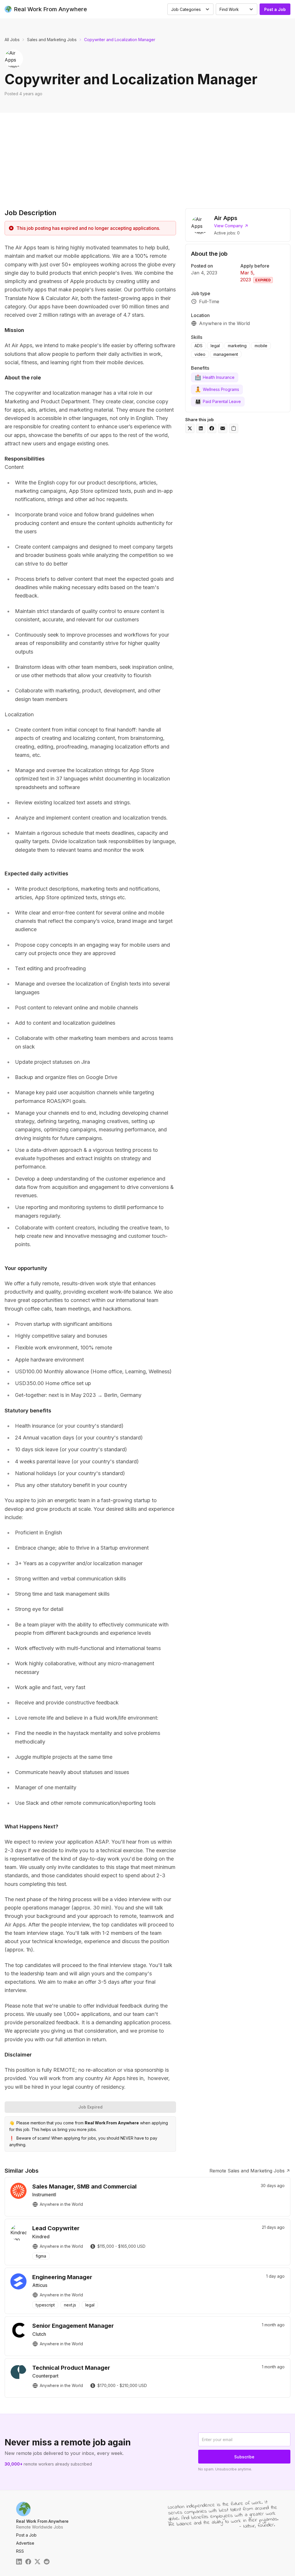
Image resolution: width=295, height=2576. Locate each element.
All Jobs (12, 40)
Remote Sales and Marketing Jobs (247, 2171)
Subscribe (244, 2457)
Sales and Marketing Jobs (52, 40)
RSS (20, 2551)
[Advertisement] (147, 156)
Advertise (25, 2543)
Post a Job (275, 9)
